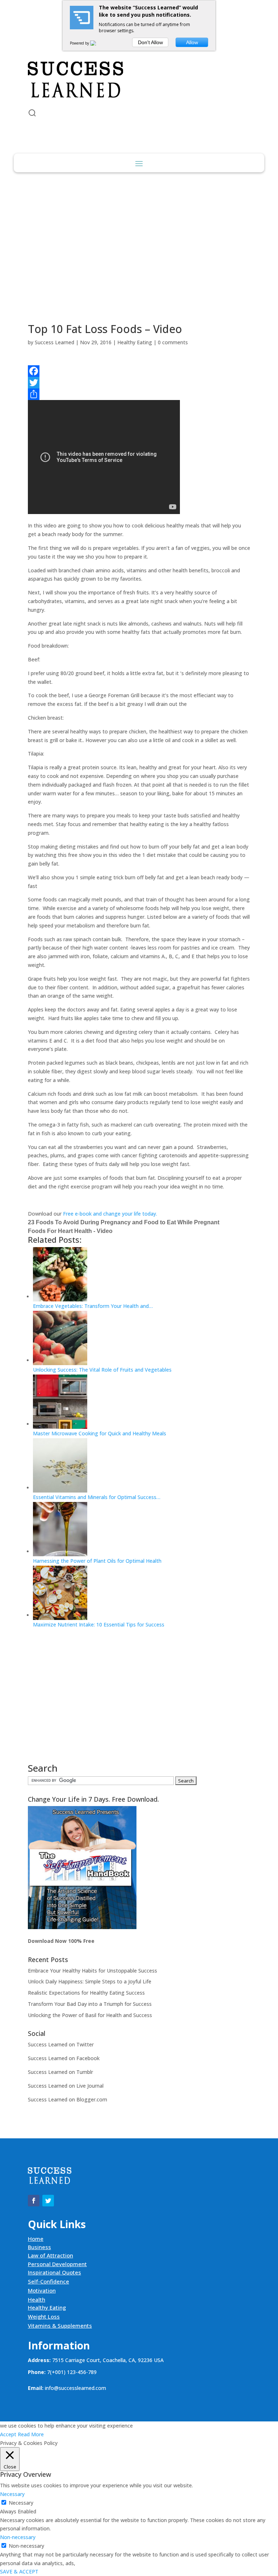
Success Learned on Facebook (64, 2058)
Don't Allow (150, 42)
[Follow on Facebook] (34, 42)
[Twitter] (139, 383)
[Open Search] (32, 113)
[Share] (139, 394)
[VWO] (97, 43)
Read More (31, 2434)
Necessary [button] (12, 2494)
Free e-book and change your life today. (110, 1214)
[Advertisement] (139, 248)
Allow (192, 42)
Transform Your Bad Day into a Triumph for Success (90, 2004)
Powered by (80, 43)
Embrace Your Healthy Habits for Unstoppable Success (92, 1971)
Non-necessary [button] (18, 2537)
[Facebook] (139, 371)
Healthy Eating (135, 342)
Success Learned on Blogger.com (68, 2099)
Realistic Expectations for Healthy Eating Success (86, 1993)
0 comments (173, 342)
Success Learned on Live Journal (66, 2086)
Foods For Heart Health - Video (70, 1231)
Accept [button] (8, 2434)
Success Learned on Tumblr (60, 2072)
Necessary (21, 2503)
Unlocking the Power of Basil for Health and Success (90, 2015)
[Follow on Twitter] (48, 42)
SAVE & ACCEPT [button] (19, 2571)
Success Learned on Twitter (61, 2044)
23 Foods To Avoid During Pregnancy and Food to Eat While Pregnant (124, 1222)
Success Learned (54, 342)
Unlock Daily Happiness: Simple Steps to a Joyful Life (90, 1981)
